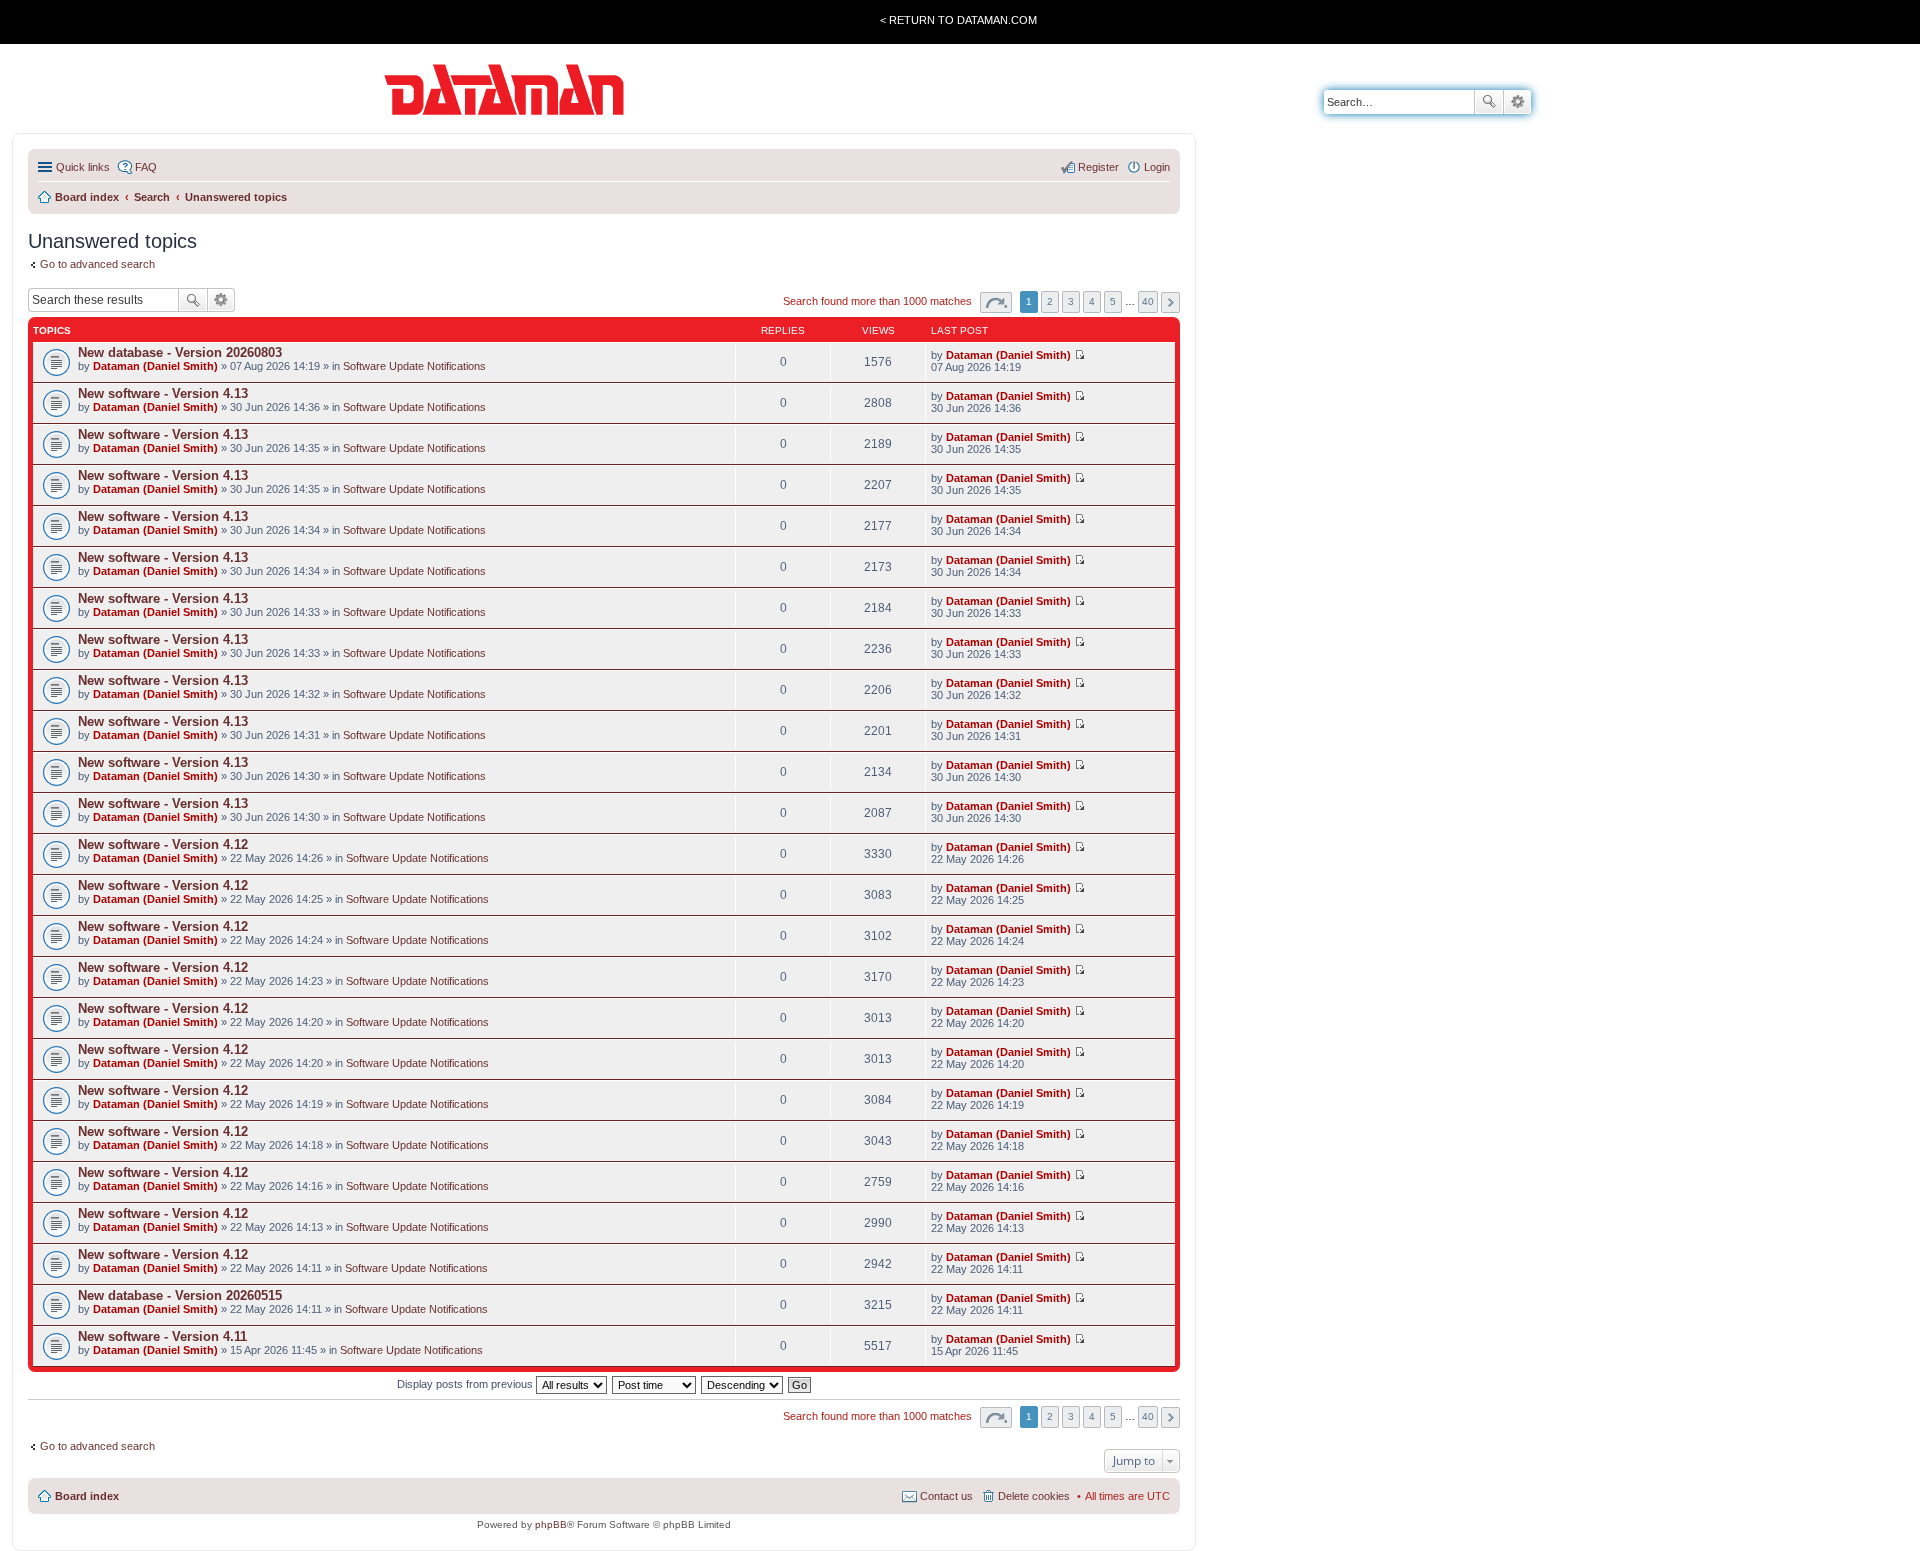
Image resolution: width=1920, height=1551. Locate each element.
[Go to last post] (1079, 355)
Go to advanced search (97, 264)
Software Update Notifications (414, 366)
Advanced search (1517, 102)
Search (1489, 102)
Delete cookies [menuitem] (1034, 1496)
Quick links (83, 167)
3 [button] (1071, 301)
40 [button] (1148, 301)
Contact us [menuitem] (946, 1496)
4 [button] (1092, 301)
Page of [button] (996, 302)
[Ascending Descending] (743, 1384)
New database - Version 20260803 (180, 352)
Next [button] (1170, 302)
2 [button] (1050, 301)
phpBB (551, 1524)
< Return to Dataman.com (958, 20)
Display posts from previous (466, 1384)
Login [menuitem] (1157, 167)
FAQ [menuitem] (146, 167)
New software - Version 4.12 (163, 844)
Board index (87, 1496)
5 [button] (1113, 301)
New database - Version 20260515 (180, 1295)
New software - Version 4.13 (163, 393)
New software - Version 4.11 (162, 1336)
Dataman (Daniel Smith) (155, 366)
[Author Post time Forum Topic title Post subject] (655, 1384)
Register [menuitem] (1098, 167)
